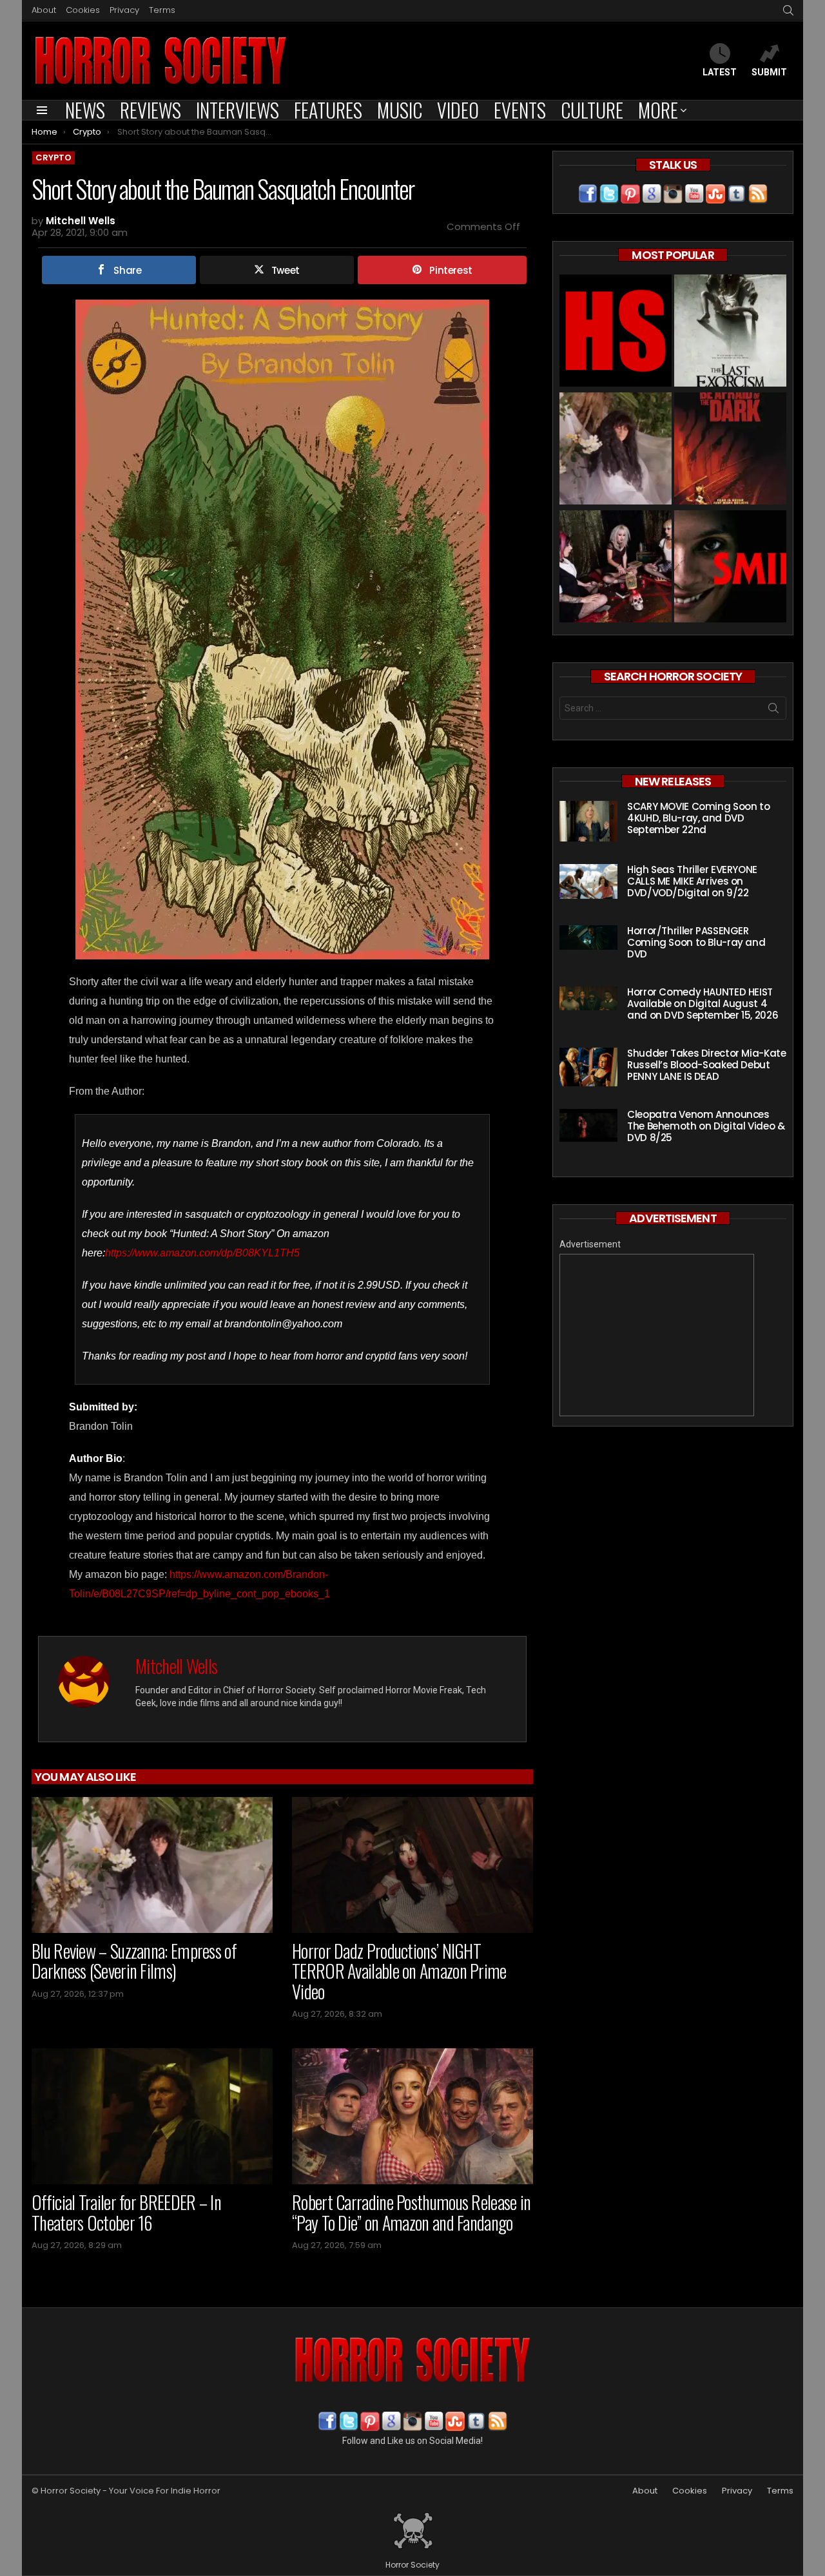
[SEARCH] (788, 10)
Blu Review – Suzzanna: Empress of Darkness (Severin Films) (134, 1961)
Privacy (124, 10)
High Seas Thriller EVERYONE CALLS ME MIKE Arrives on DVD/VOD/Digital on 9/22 (692, 881)
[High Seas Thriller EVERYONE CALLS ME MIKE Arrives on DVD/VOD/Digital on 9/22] (588, 881)
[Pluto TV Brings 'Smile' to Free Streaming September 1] (730, 568)
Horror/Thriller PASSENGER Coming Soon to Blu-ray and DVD (696, 942)
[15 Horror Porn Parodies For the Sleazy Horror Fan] (616, 568)
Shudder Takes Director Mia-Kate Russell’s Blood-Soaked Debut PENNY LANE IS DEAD (706, 1065)
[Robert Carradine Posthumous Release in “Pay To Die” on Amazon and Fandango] (412, 2116)
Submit (769, 72)
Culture (592, 110)
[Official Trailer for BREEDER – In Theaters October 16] (152, 2116)
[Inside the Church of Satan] (616, 332)
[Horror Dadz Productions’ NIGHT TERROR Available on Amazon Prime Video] (412, 1865)
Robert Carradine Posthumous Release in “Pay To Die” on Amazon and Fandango (411, 2212)
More (658, 110)
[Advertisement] (657, 1335)
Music (400, 110)
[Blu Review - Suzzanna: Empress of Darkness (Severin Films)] (616, 450)
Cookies (83, 10)
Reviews (150, 110)
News (85, 110)
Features (328, 110)
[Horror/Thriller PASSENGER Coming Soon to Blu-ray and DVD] (588, 937)
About (44, 10)
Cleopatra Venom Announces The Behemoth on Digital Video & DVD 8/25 (706, 1126)
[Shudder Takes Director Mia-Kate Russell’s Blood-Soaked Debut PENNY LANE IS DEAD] (588, 1067)
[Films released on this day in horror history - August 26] (730, 450)
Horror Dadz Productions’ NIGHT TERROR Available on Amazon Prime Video (399, 1971)
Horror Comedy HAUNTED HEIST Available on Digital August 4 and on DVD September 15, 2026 (703, 1004)
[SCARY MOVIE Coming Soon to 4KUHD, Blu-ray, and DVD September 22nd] (588, 821)
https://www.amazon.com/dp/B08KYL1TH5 (202, 1253)
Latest (720, 72)
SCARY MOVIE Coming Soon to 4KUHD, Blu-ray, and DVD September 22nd (698, 818)
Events (520, 110)
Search (773, 711)
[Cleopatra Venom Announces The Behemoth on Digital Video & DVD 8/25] (588, 1125)
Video (458, 110)
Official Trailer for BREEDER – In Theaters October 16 (126, 2212)
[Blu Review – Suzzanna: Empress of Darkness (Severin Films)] (152, 1865)
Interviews (238, 110)
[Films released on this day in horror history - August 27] (730, 332)
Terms (162, 10)
